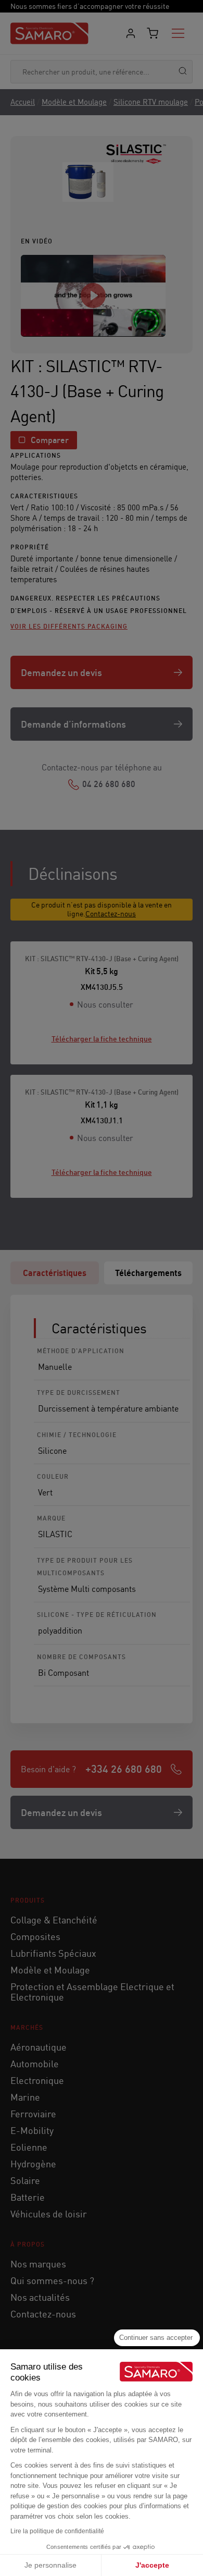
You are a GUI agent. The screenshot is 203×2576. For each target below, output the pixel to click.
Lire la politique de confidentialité (57, 2531)
